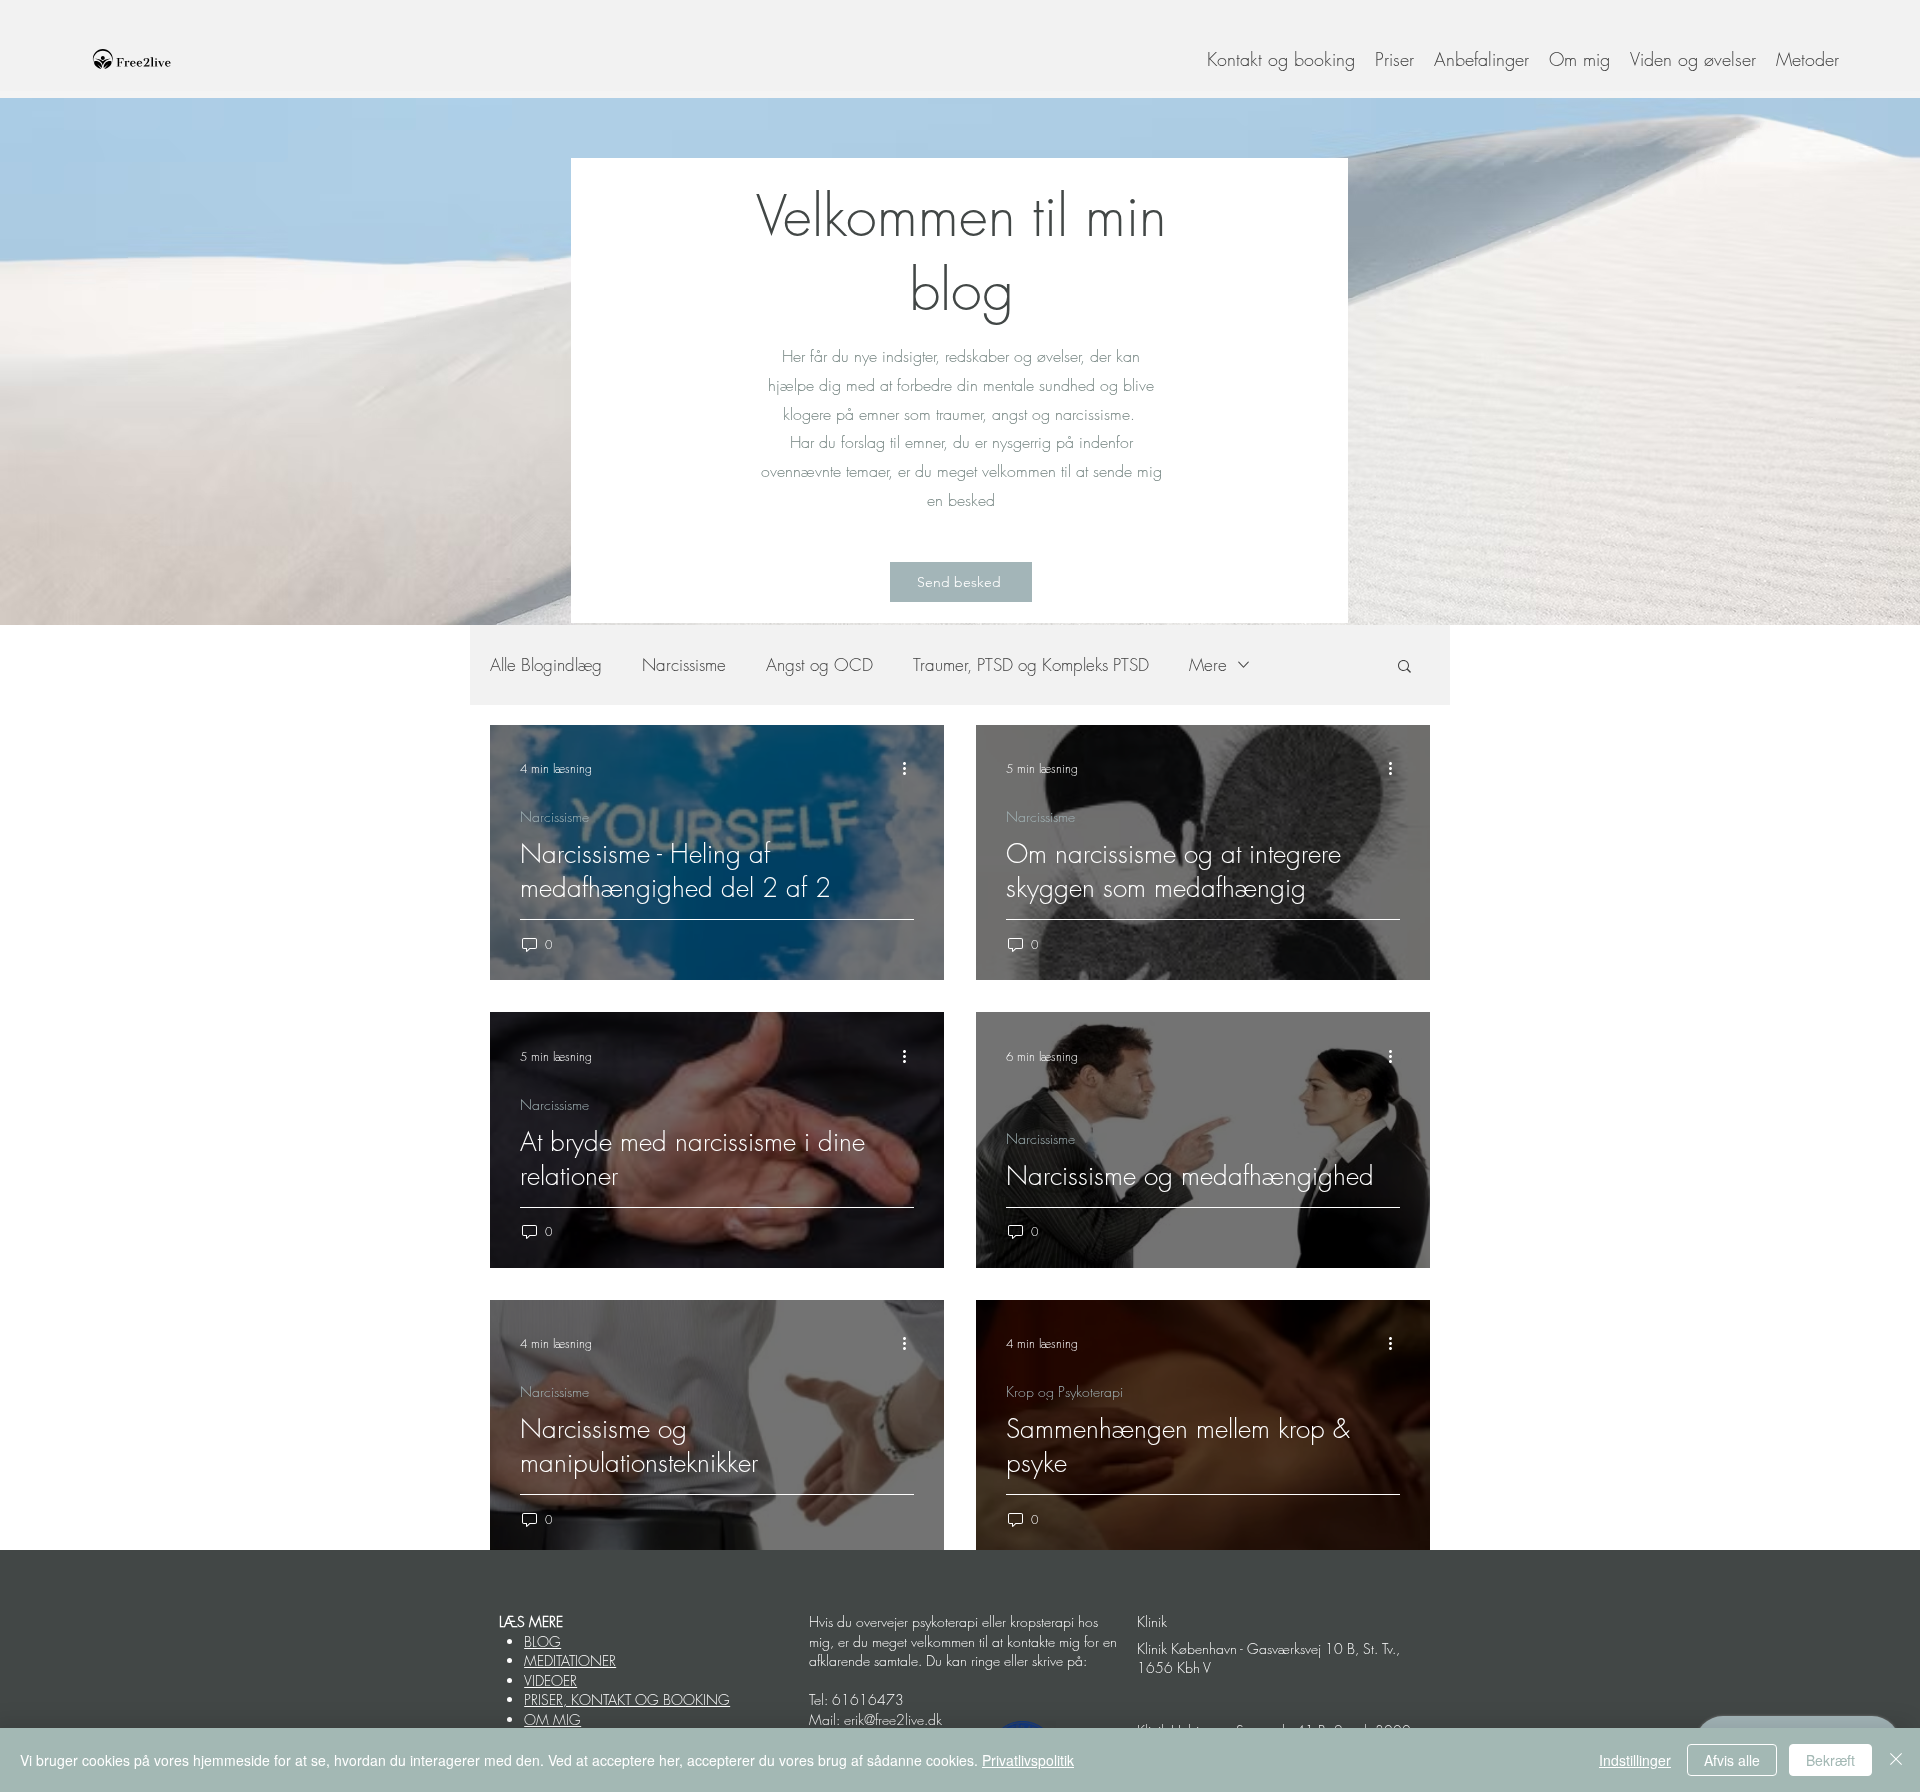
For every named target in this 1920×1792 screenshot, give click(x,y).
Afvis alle (1732, 1760)
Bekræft (1830, 1760)
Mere (1208, 664)
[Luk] (1896, 1760)
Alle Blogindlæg (546, 664)
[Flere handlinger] (911, 769)
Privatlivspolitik (1028, 1760)
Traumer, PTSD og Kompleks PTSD (1031, 664)
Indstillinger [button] (1635, 1760)
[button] (1693, 59)
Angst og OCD (819, 664)
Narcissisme (684, 664)
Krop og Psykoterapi (1064, 1391)
